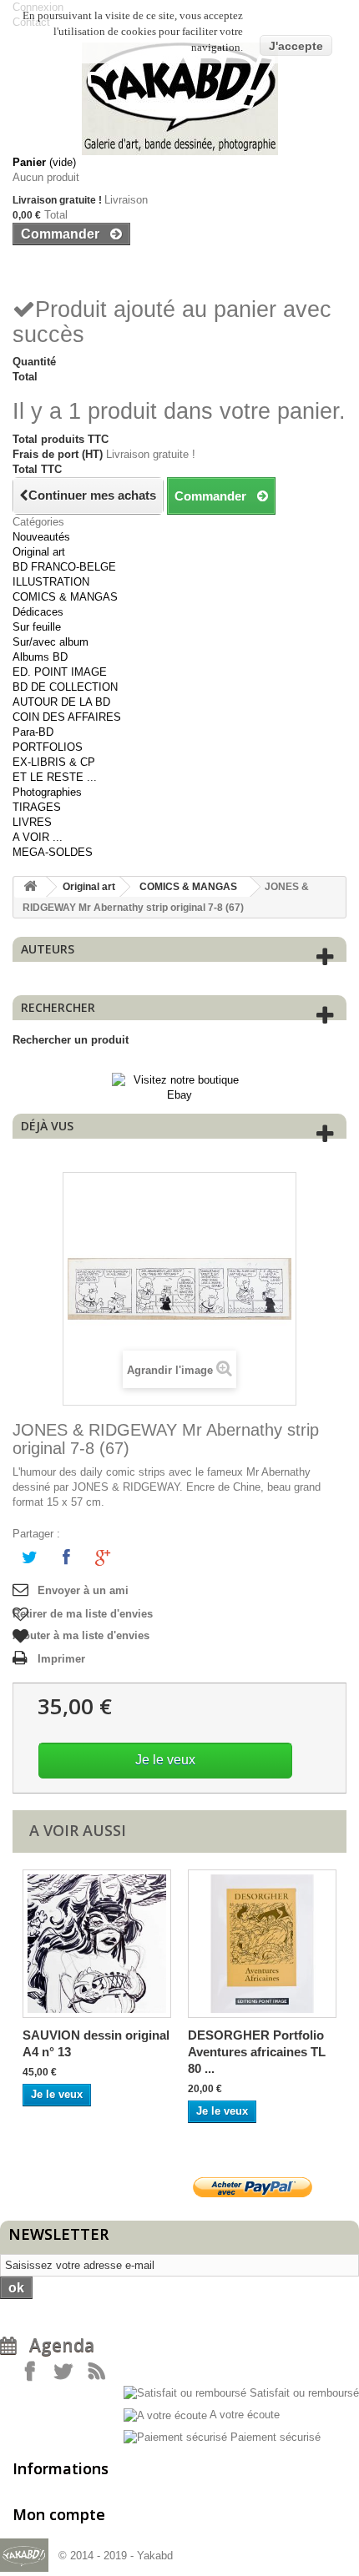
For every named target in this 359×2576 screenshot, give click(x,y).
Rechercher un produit (71, 1040)
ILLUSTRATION (51, 582)
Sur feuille (37, 627)
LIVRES (32, 822)
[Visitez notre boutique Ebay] (180, 1087)
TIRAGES (37, 807)
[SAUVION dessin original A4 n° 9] (97, 1944)
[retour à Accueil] (30, 887)
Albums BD (40, 657)
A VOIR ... (38, 837)
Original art (39, 552)
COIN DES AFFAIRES (67, 717)
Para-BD (33, 732)
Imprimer (61, 1659)
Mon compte (59, 2514)
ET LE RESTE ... (55, 777)
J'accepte (296, 46)
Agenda (56, 2345)
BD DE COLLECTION (65, 687)
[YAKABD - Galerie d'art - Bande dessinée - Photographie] (179, 99)
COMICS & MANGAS (65, 597)
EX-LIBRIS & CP (54, 762)
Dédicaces (38, 612)
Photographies (47, 792)
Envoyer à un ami (83, 1590)
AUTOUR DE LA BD (61, 702)
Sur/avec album (51, 642)
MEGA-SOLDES (53, 852)
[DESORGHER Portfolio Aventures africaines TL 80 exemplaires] (262, 1944)
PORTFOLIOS (48, 747)
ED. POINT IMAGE (60, 672)
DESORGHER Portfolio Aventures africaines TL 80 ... (257, 2052)
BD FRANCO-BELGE (64, 567)
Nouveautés (41, 537)
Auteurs (48, 949)
